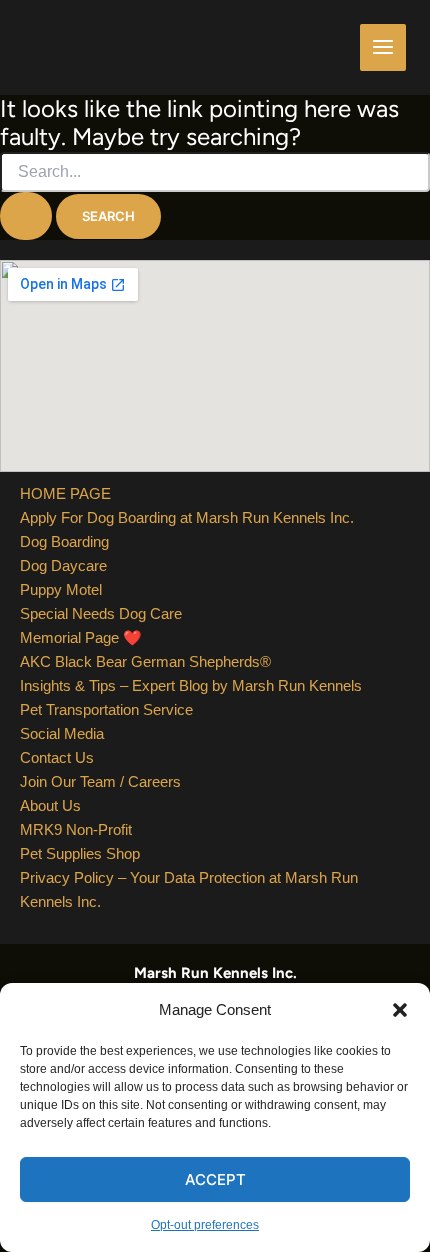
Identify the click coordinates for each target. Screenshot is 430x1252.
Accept (215, 1179)
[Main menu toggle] (383, 47)
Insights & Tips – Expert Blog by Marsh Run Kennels (191, 685)
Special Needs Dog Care (101, 613)
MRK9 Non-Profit (76, 829)
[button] (400, 1010)
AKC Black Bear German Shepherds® (145, 661)
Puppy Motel (61, 589)
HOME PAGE (65, 493)
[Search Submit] (26, 216)
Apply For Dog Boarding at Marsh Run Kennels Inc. (187, 517)
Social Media (62, 733)
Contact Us (57, 757)
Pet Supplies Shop (80, 853)
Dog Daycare (63, 565)
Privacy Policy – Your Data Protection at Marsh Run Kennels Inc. (189, 889)
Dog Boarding (64, 541)
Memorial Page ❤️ (81, 637)
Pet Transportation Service (106, 709)
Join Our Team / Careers (100, 781)
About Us (50, 805)
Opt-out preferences (205, 1225)
